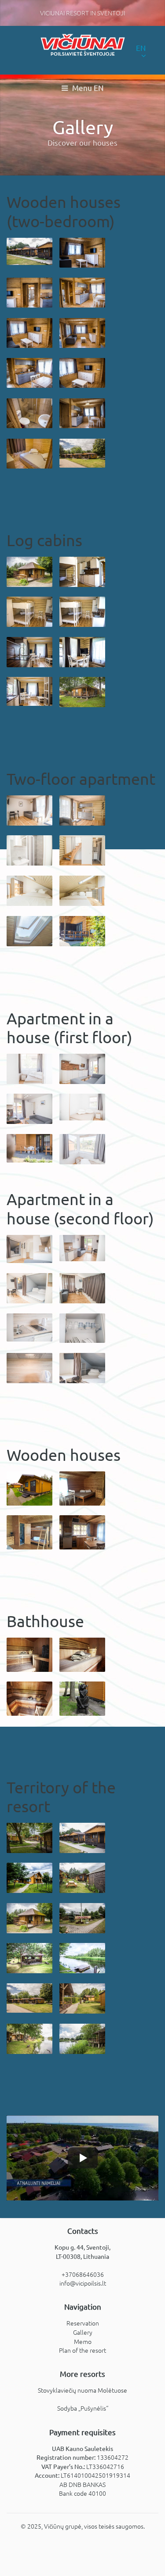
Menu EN (87, 88)
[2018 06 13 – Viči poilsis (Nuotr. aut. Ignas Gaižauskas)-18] (29, 1249)
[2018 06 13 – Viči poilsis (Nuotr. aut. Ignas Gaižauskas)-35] (29, 1328)
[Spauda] (29, 1532)
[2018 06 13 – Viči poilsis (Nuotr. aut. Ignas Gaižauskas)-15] (29, 1148)
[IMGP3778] (82, 612)
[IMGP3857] (82, 253)
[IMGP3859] (82, 413)
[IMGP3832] (82, 293)
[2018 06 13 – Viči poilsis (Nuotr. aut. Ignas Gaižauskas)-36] (82, 1328)
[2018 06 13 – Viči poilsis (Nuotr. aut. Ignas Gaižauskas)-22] (29, 1288)
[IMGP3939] (29, 572)
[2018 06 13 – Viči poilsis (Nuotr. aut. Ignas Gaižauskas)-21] (82, 1248)
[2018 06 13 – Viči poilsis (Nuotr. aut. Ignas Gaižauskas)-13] (82, 1107)
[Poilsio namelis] (29, 1488)
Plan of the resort (82, 2350)
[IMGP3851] (29, 373)
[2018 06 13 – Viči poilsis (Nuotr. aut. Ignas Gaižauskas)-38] (29, 1368)
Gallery (83, 2332)
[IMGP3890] (82, 1878)
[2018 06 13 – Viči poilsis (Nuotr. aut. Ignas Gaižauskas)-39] (82, 1368)
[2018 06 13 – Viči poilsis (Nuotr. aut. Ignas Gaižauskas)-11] (29, 1109)
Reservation (83, 2323)
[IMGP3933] (82, 1918)
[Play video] (83, 2158)
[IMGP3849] (82, 373)
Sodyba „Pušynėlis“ (83, 2408)
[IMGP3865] (82, 1838)
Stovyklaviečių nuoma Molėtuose (82, 2390)
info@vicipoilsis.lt (83, 2283)
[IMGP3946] (82, 2039)
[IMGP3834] (29, 333)
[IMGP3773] (29, 612)
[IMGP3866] (29, 251)
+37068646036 (83, 2274)
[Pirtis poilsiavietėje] (29, 1655)
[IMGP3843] (29, 413)
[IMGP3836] (82, 333)
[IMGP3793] (82, 652)
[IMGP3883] (29, 1878)
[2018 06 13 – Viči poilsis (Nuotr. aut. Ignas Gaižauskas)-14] (29, 1069)
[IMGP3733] (82, 1998)
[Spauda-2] (82, 1532)
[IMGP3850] (29, 293)
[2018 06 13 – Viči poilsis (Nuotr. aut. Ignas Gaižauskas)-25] (82, 1288)
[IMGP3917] (29, 1838)
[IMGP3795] (82, 572)
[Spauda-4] (82, 1488)
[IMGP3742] (29, 2039)
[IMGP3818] (29, 1958)
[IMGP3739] (82, 692)
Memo (83, 2341)
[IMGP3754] (29, 652)
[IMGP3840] (29, 454)
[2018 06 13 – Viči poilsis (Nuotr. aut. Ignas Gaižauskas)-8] (82, 1069)
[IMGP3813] (82, 1958)
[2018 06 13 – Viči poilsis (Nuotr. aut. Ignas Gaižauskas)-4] (82, 1149)
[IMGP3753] (29, 691)
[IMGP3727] (82, 453)
